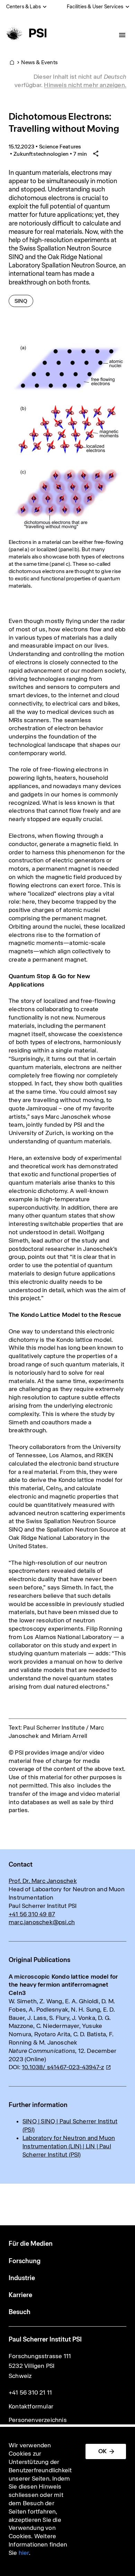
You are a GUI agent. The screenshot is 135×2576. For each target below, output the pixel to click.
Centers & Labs (24, 7)
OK (102, 2451)
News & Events (39, 62)
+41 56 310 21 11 (30, 2392)
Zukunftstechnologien (41, 154)
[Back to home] (25, 33)
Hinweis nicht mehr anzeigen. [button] (85, 85)
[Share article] (96, 154)
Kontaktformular (31, 2406)
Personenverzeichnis (38, 2420)
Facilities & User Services (95, 7)
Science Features (60, 147)
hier (24, 2553)
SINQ (24, 301)
